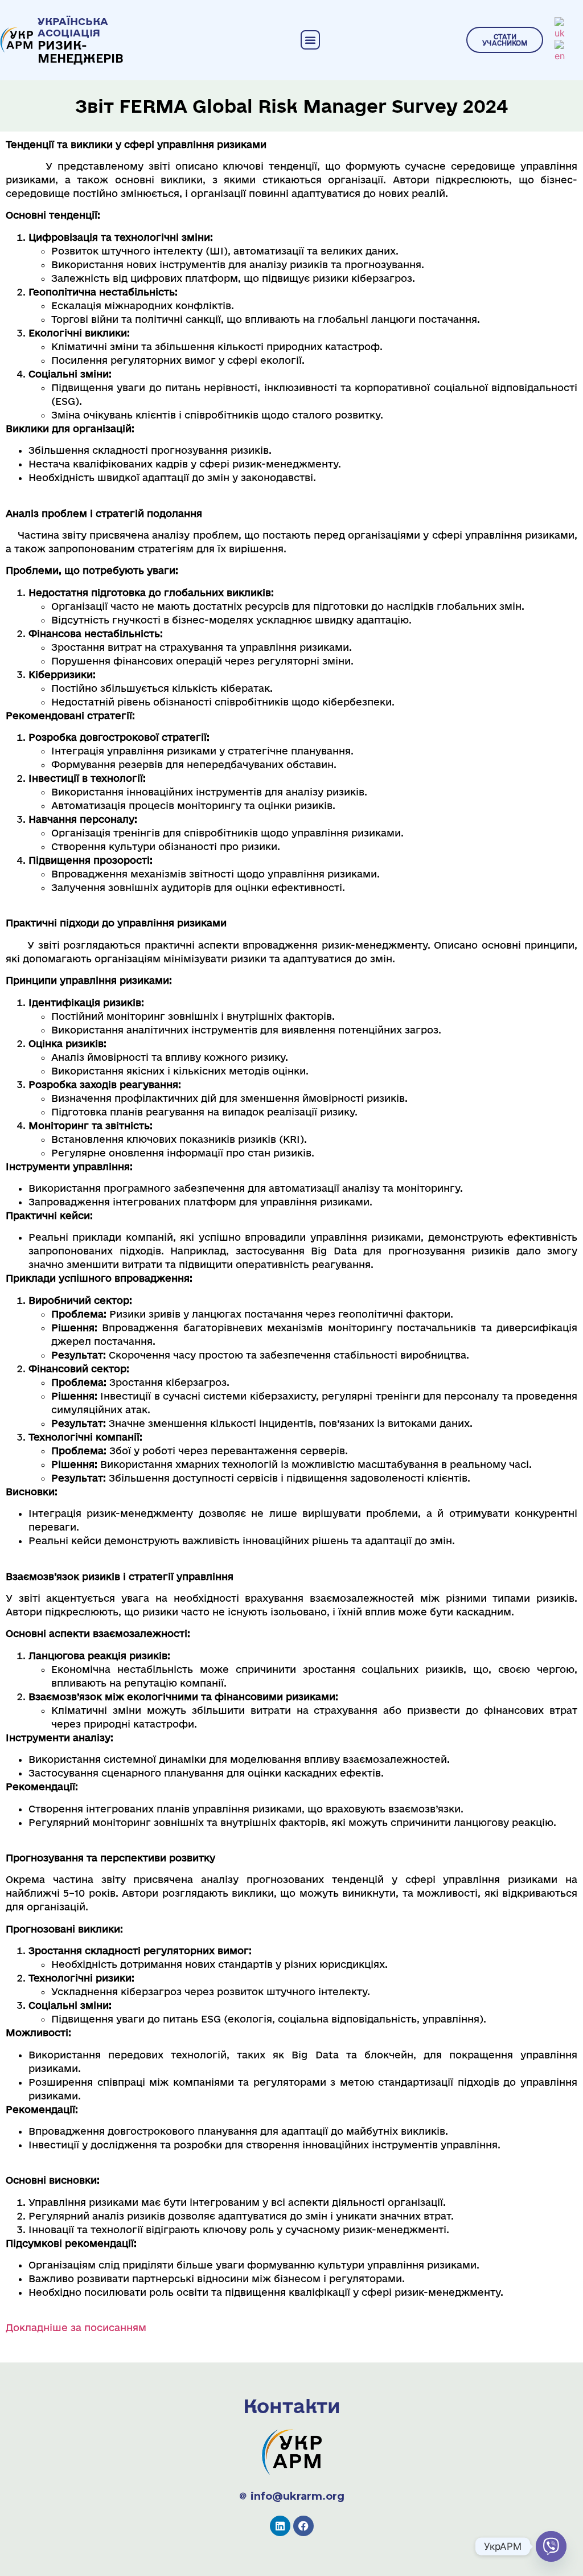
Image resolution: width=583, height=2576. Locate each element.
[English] (560, 51)
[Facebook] (303, 2526)
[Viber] (551, 2546)
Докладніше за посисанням (76, 2327)
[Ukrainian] (560, 28)
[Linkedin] (280, 2526)
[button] (310, 40)
